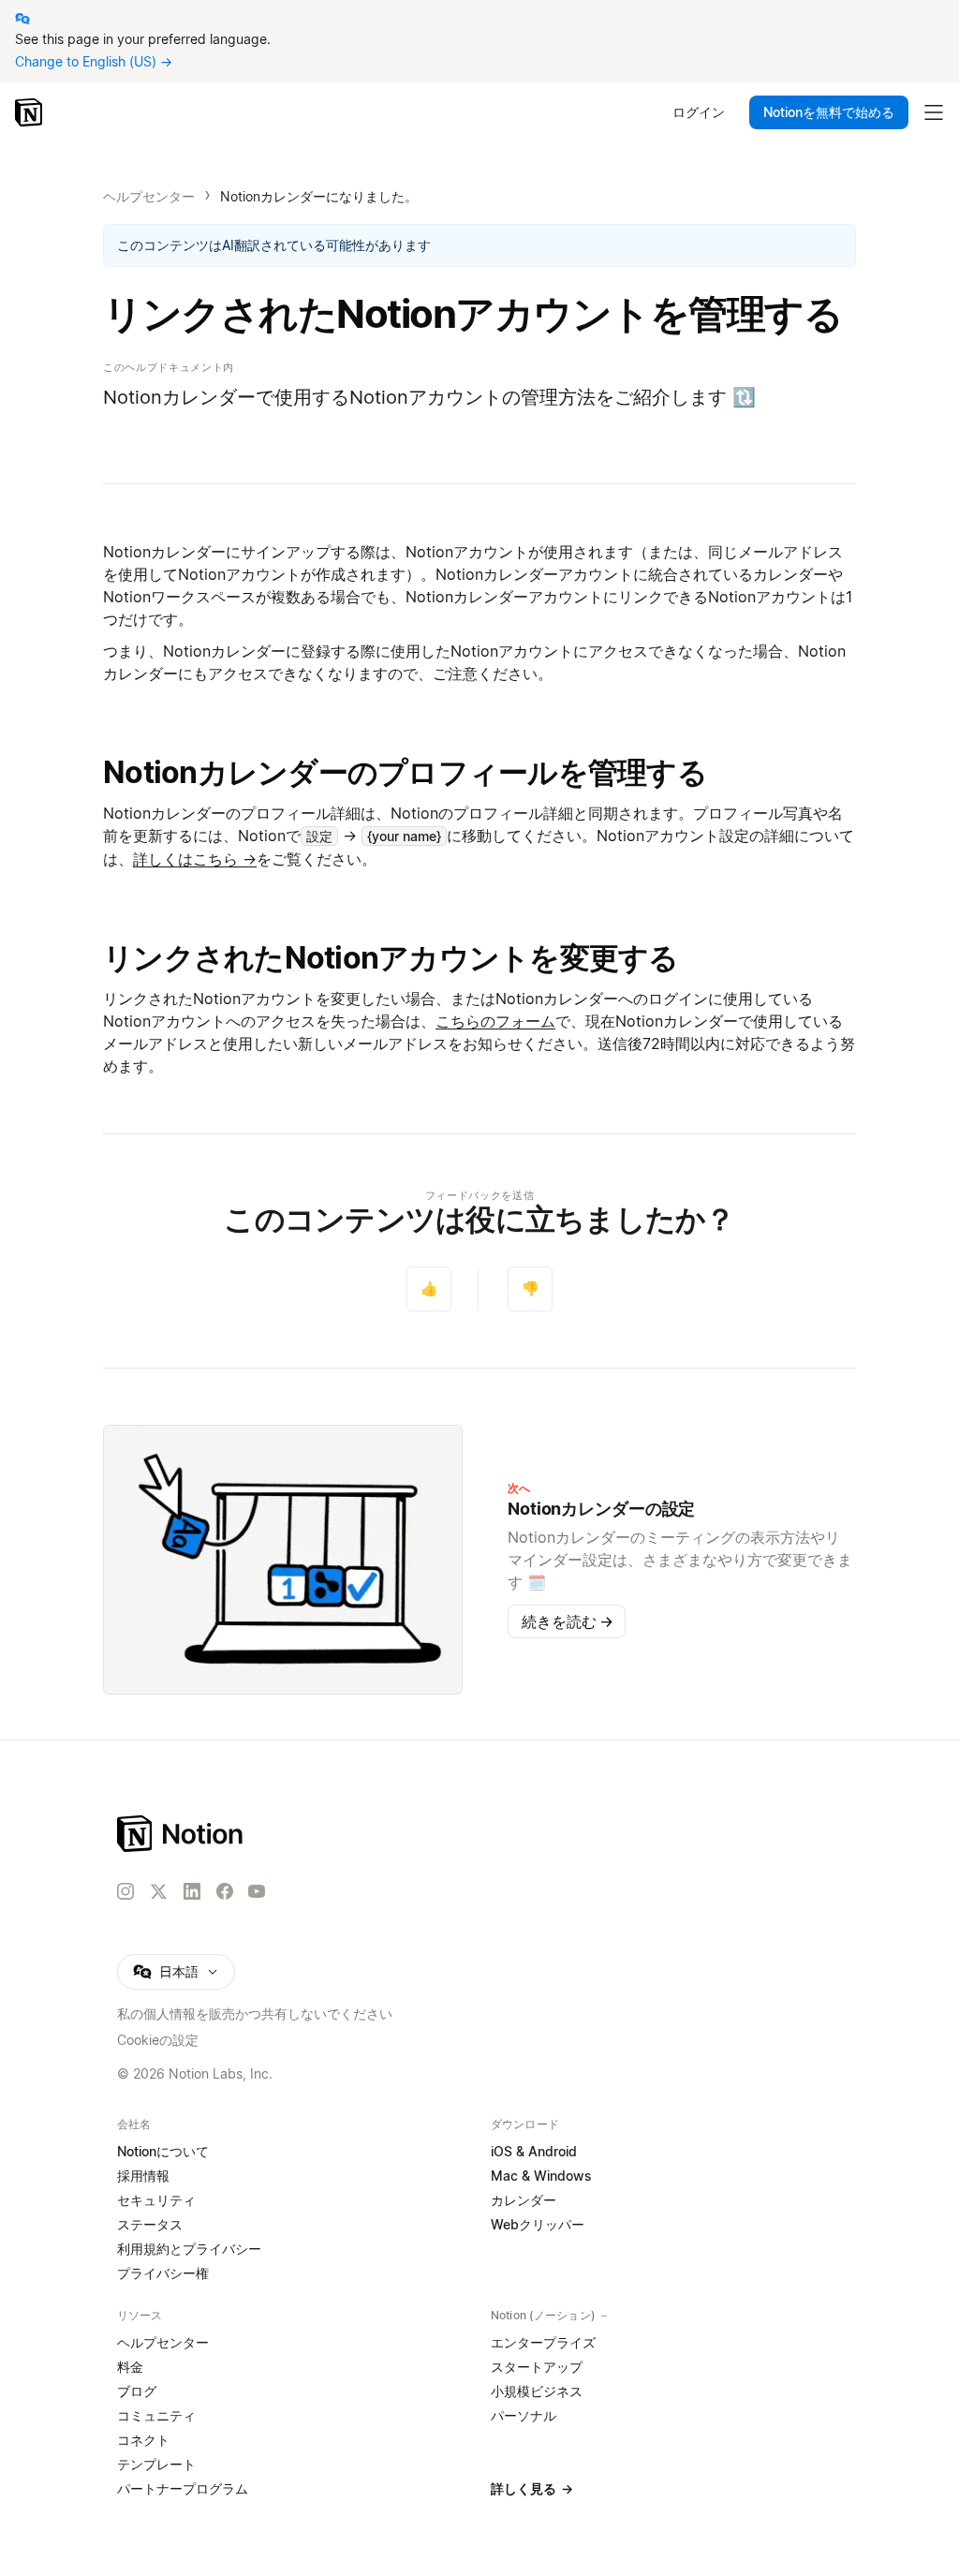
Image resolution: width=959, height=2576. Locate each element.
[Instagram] (125, 1891)
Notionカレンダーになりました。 (319, 196)
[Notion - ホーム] (30, 112)
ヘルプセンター (149, 196)
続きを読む (568, 1621)
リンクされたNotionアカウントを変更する (391, 958)
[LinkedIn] (192, 1891)
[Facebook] (225, 1891)
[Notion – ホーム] (255, 1834)
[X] (158, 1892)
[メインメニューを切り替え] (934, 112)
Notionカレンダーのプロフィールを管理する (405, 772)
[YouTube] (257, 1891)
